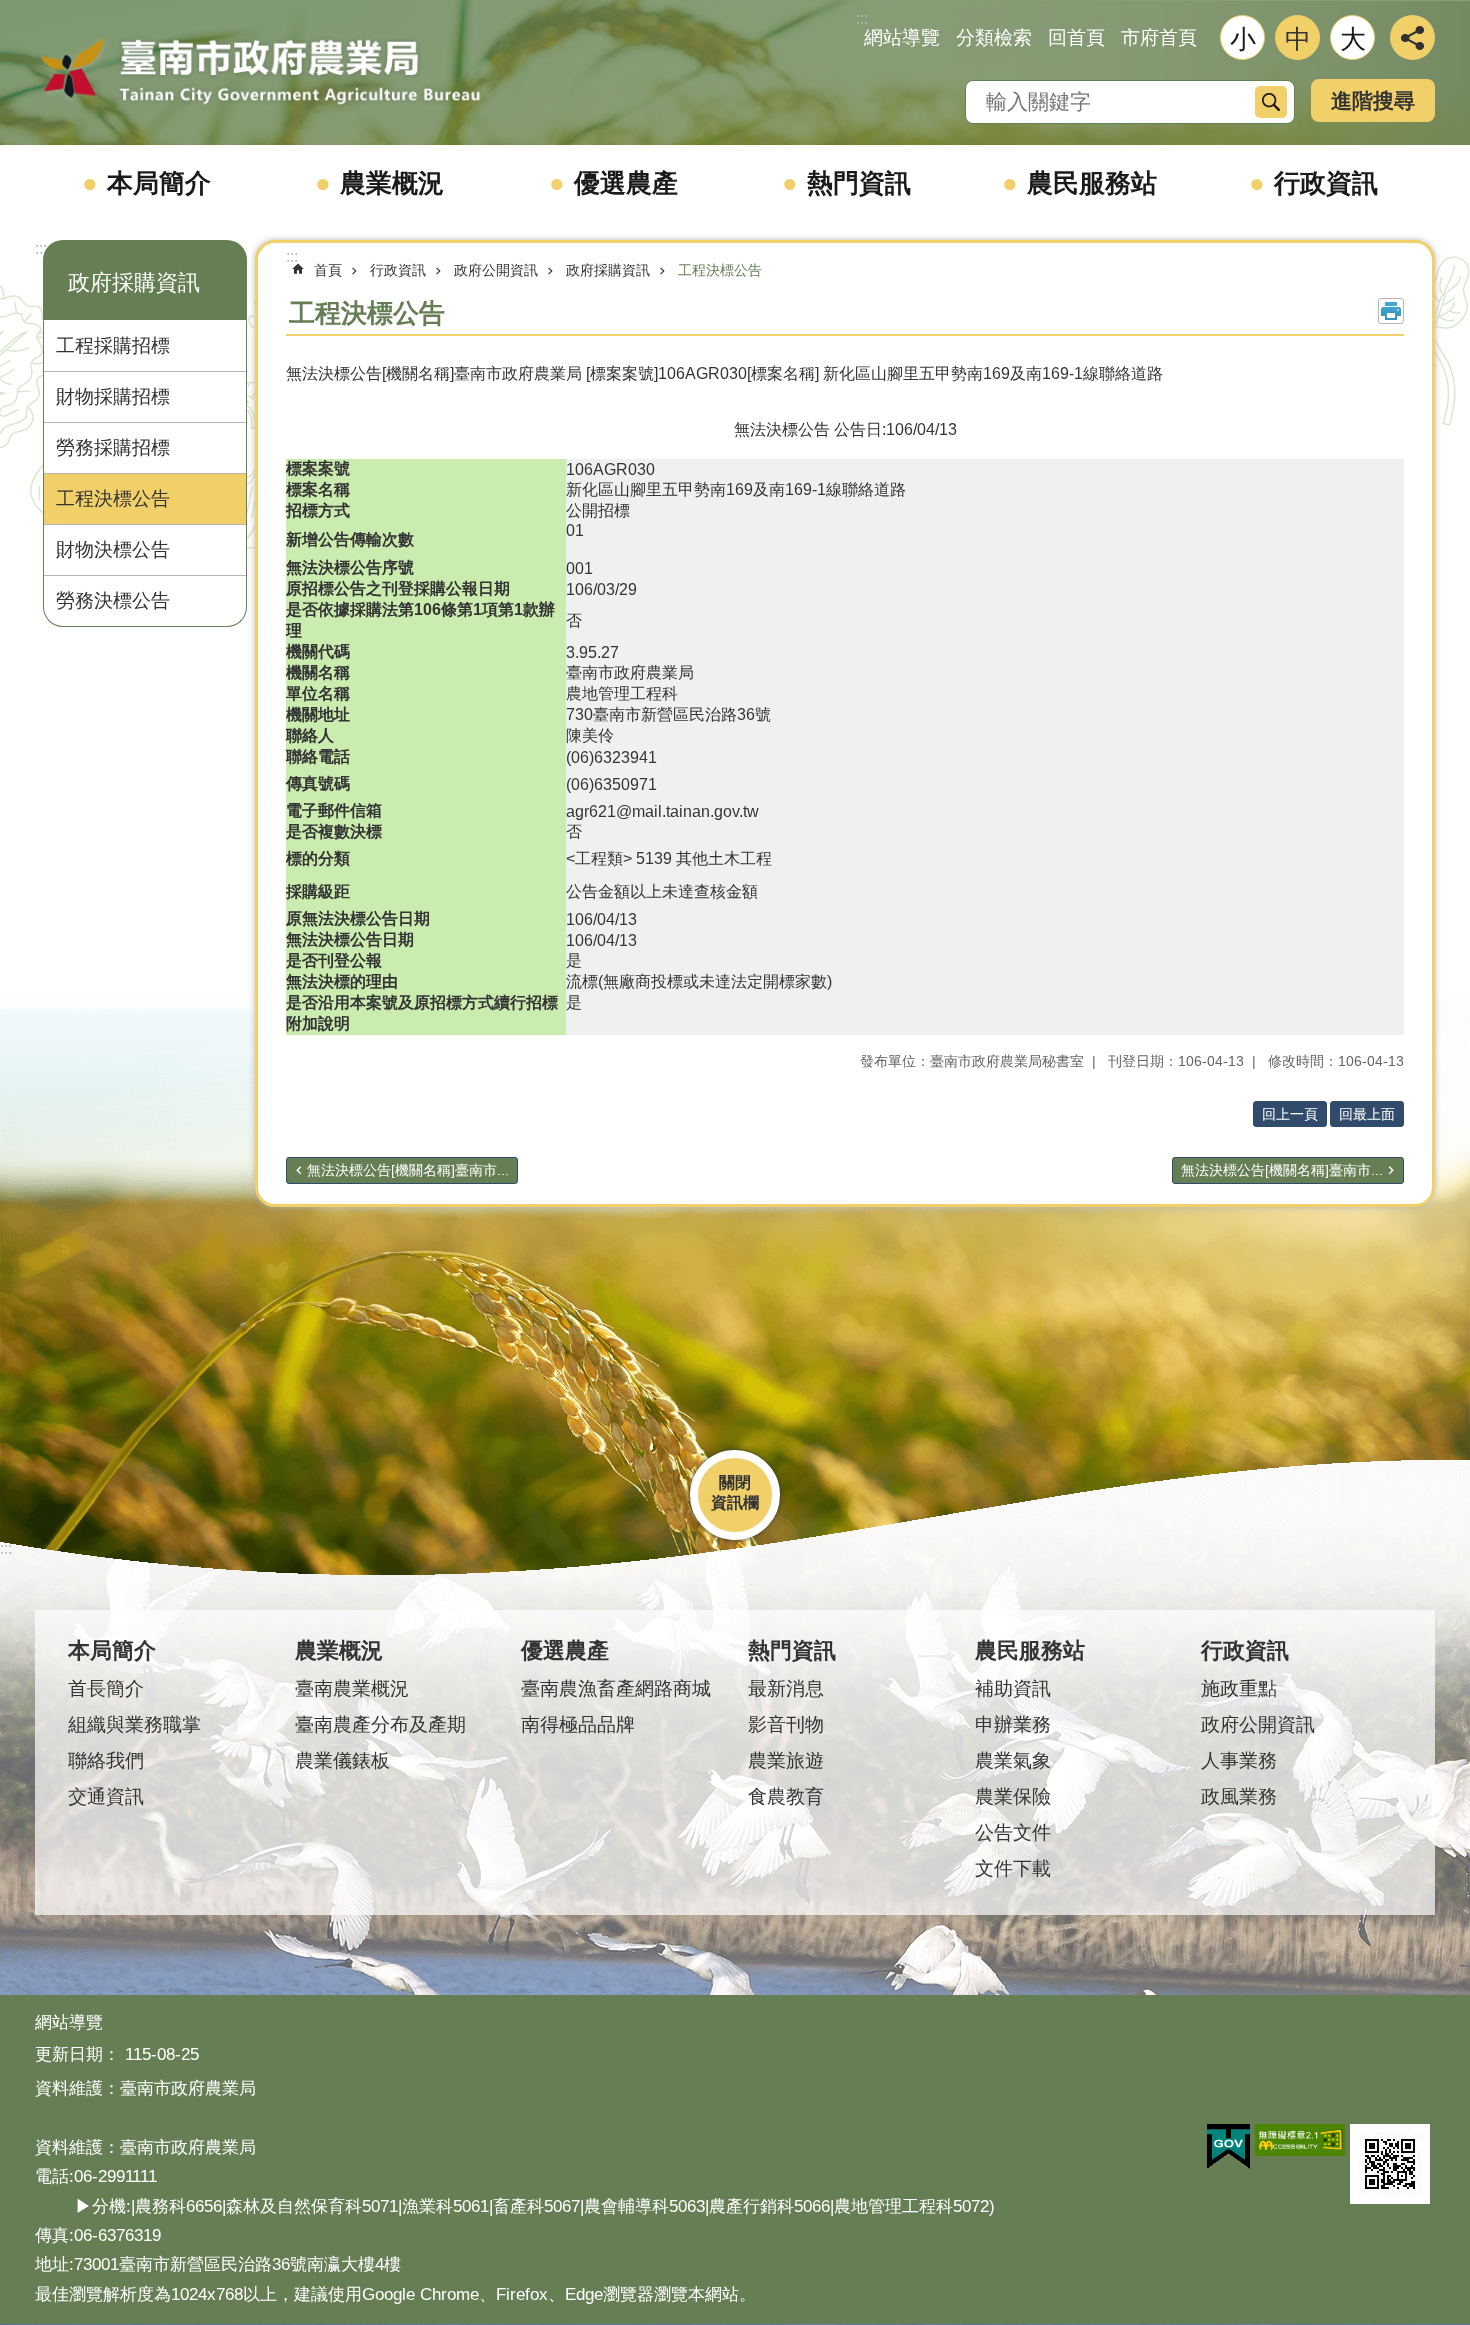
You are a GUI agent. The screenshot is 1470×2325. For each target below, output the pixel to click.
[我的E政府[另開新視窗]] (1228, 2147)
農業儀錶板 (342, 1760)
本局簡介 (159, 183)
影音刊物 (786, 1724)
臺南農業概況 (352, 1688)
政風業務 (1239, 1796)
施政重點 (1239, 1688)
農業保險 (1013, 1796)
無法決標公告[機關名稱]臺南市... (408, 1170)
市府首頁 (1159, 37)
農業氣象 (1013, 1760)
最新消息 (786, 1688)
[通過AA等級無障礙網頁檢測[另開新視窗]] (1300, 2140)
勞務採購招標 (113, 447)
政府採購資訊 (608, 270)
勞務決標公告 (113, 600)
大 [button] (1353, 39)
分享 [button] (1412, 37)
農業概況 (392, 183)
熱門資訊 (859, 183)
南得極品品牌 (578, 1724)
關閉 (735, 1482)
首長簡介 (106, 1688)
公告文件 (1013, 1832)
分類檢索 (994, 37)
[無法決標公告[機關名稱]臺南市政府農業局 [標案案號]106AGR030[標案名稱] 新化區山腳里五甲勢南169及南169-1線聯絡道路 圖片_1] (1390, 2164)
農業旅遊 (786, 1760)
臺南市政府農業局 (260, 72)
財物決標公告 (113, 549)
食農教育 (786, 1796)
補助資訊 (1013, 1688)
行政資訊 (1326, 183)
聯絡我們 (106, 1760)
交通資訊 (106, 1796)
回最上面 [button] (1367, 1114)
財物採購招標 (113, 396)
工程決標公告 (113, 498)
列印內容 (1391, 311)
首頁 (328, 270)
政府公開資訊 (496, 270)
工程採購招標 (113, 345)
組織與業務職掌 (134, 1724)
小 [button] (1243, 39)
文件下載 (1013, 1868)
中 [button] (1298, 39)
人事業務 (1239, 1760)
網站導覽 (902, 37)
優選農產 (626, 183)
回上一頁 (1290, 1114)
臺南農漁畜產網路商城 (616, 1688)
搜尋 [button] (1271, 102)
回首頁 (1076, 37)
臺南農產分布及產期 (380, 1724)
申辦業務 (1013, 1724)
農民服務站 (1092, 183)
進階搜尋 (1373, 100)
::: (41, 248)
